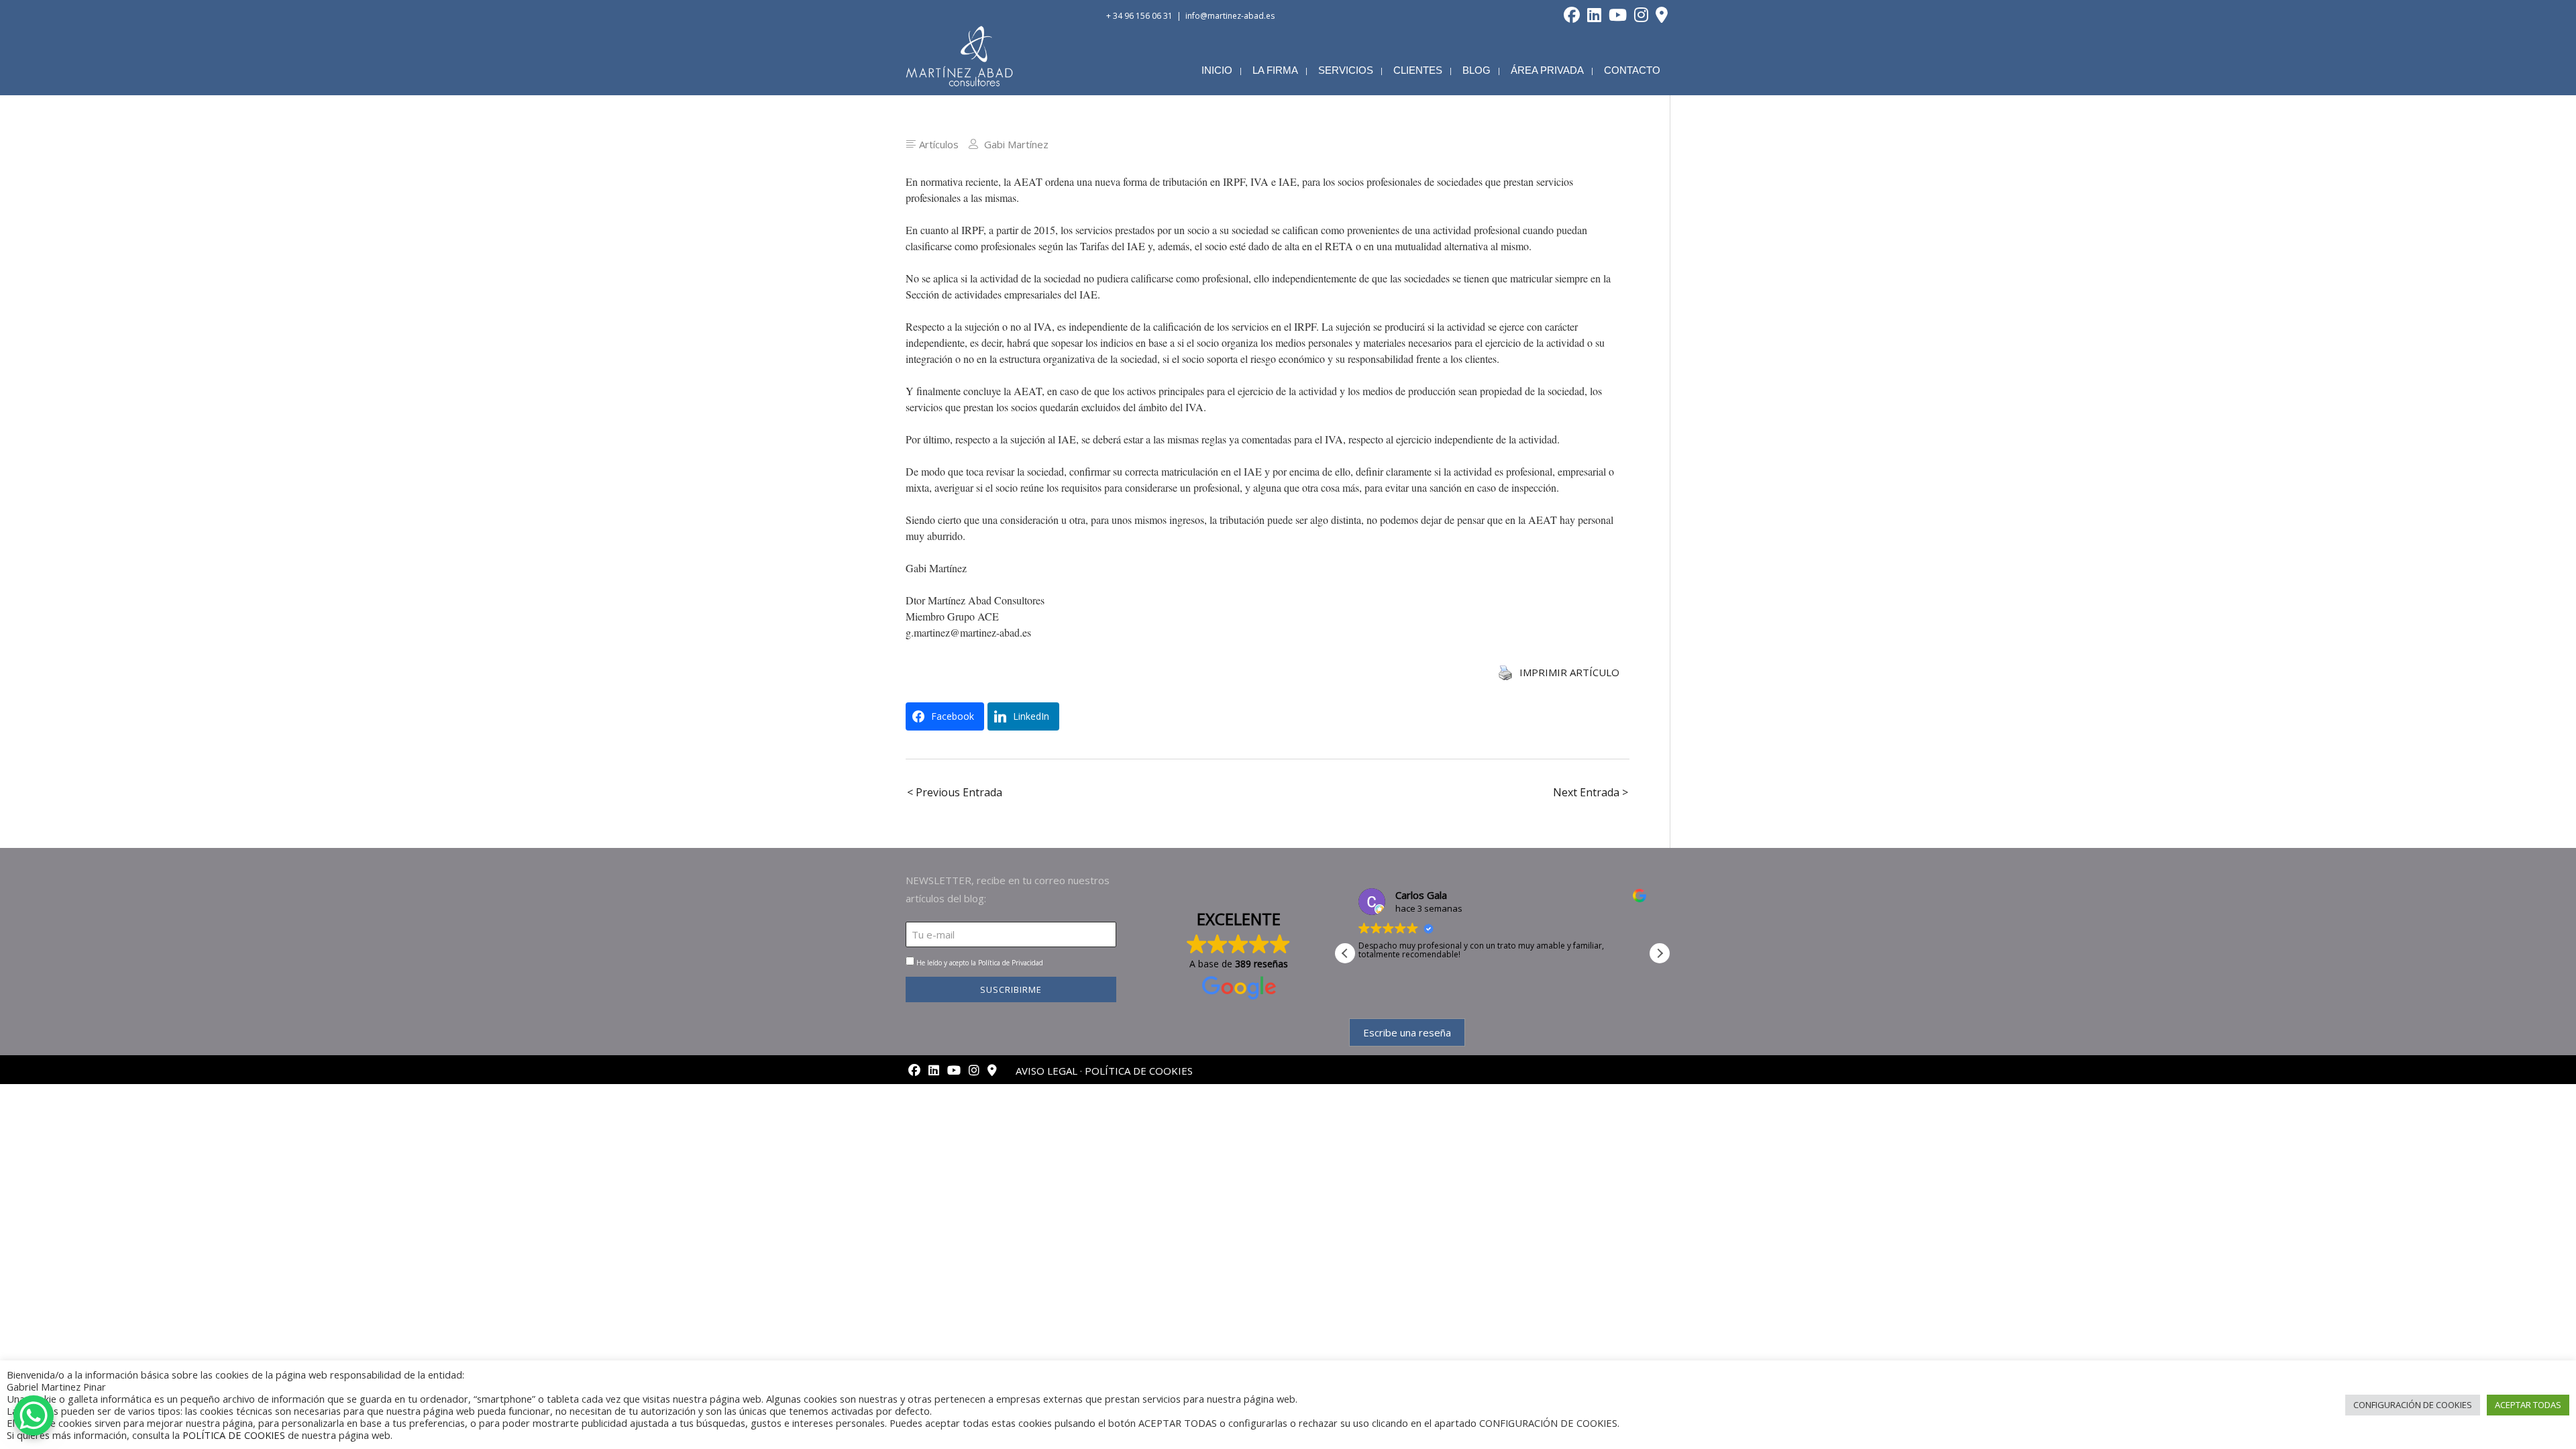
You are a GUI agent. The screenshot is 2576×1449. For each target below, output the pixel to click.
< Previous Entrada (955, 792)
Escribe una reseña (1407, 1032)
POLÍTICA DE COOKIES (1139, 1071)
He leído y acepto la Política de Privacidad (980, 963)
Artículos (939, 144)
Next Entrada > (1591, 792)
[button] (1660, 953)
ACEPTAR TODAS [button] (2528, 1405)
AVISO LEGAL (1046, 1071)
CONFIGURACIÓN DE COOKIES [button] (2413, 1405)
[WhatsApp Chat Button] (34, 1415)
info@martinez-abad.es (1230, 16)
